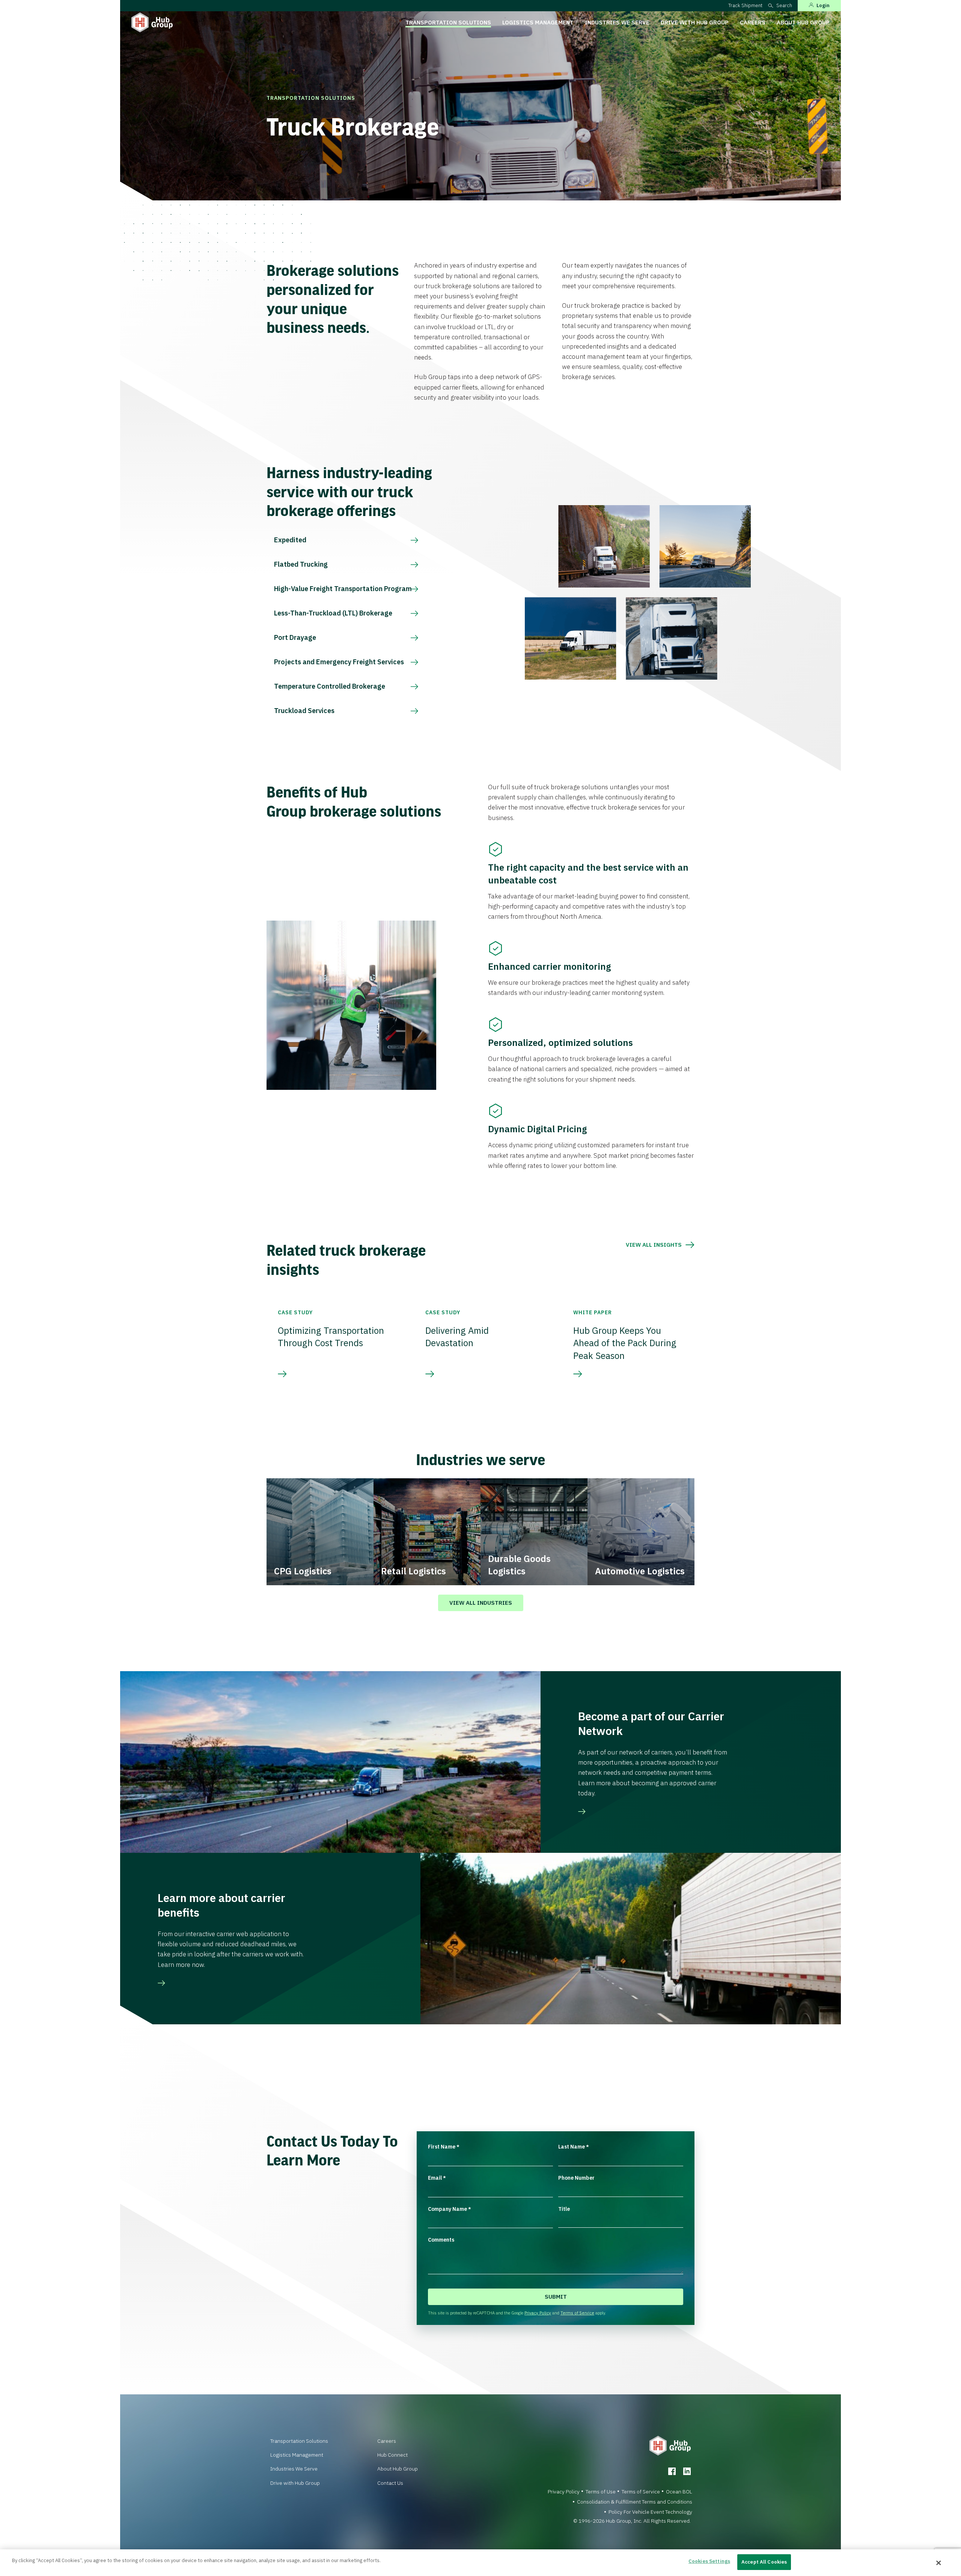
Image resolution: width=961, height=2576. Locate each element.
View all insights (654, 1245)
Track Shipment (745, 5)
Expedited (290, 540)
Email (437, 2178)
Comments (441, 2240)
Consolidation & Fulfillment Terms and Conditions (635, 2502)
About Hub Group (803, 22)
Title (564, 2209)
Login (823, 5)
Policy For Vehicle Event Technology (650, 2512)
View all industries (481, 1603)
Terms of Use (601, 2492)
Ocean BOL (679, 2492)
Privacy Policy (538, 2313)
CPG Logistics (303, 1571)
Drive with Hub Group (695, 22)
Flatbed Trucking (301, 564)
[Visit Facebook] (672, 2471)
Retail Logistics (413, 1571)
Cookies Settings (709, 2561)
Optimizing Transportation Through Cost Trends (331, 1337)
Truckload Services (304, 711)
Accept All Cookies (764, 2562)
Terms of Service (577, 2313)
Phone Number (576, 2178)
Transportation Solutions (448, 22)
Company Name (450, 2209)
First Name (444, 2147)
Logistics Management (538, 22)
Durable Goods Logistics (519, 1565)
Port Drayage (295, 637)
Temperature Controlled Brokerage (330, 686)
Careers (753, 22)
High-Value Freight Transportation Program (343, 589)
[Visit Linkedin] (687, 2471)
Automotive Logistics (640, 1571)
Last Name (574, 2147)
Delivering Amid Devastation (457, 1337)
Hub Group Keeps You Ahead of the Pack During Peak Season (625, 1343)
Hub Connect (392, 2455)
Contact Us (390, 2483)
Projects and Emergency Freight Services (339, 662)
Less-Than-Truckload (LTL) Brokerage (333, 613)
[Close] (939, 2563)
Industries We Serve (617, 22)
